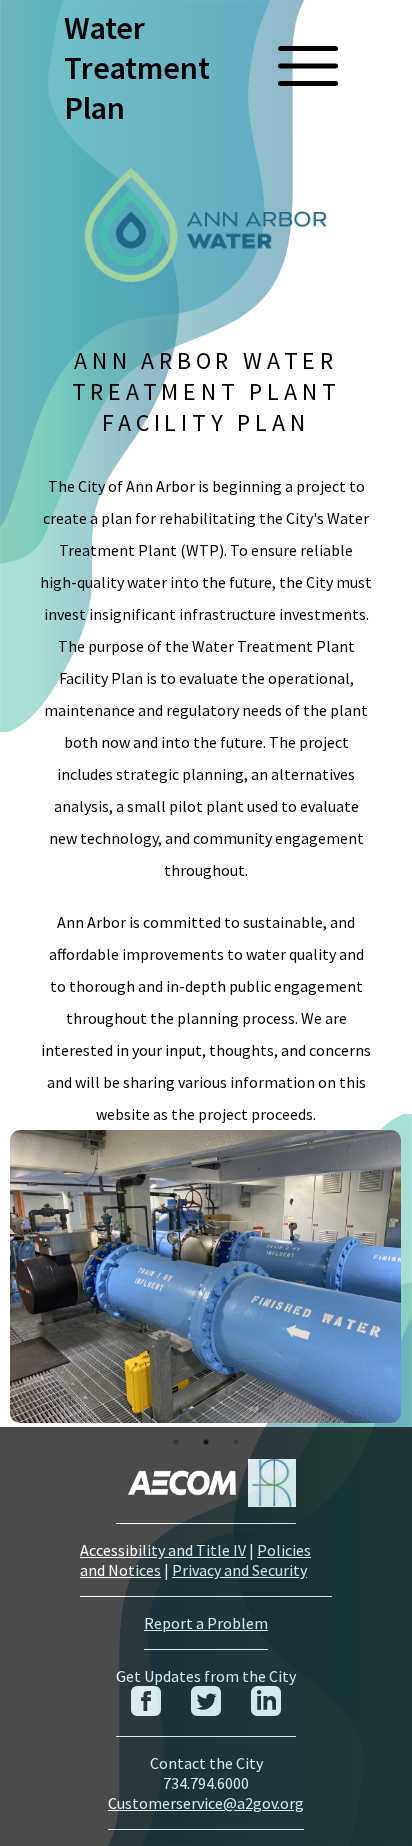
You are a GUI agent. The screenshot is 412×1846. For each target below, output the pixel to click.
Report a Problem (206, 1623)
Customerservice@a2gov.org (206, 1803)
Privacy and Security (239, 1570)
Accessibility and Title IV (163, 1550)
